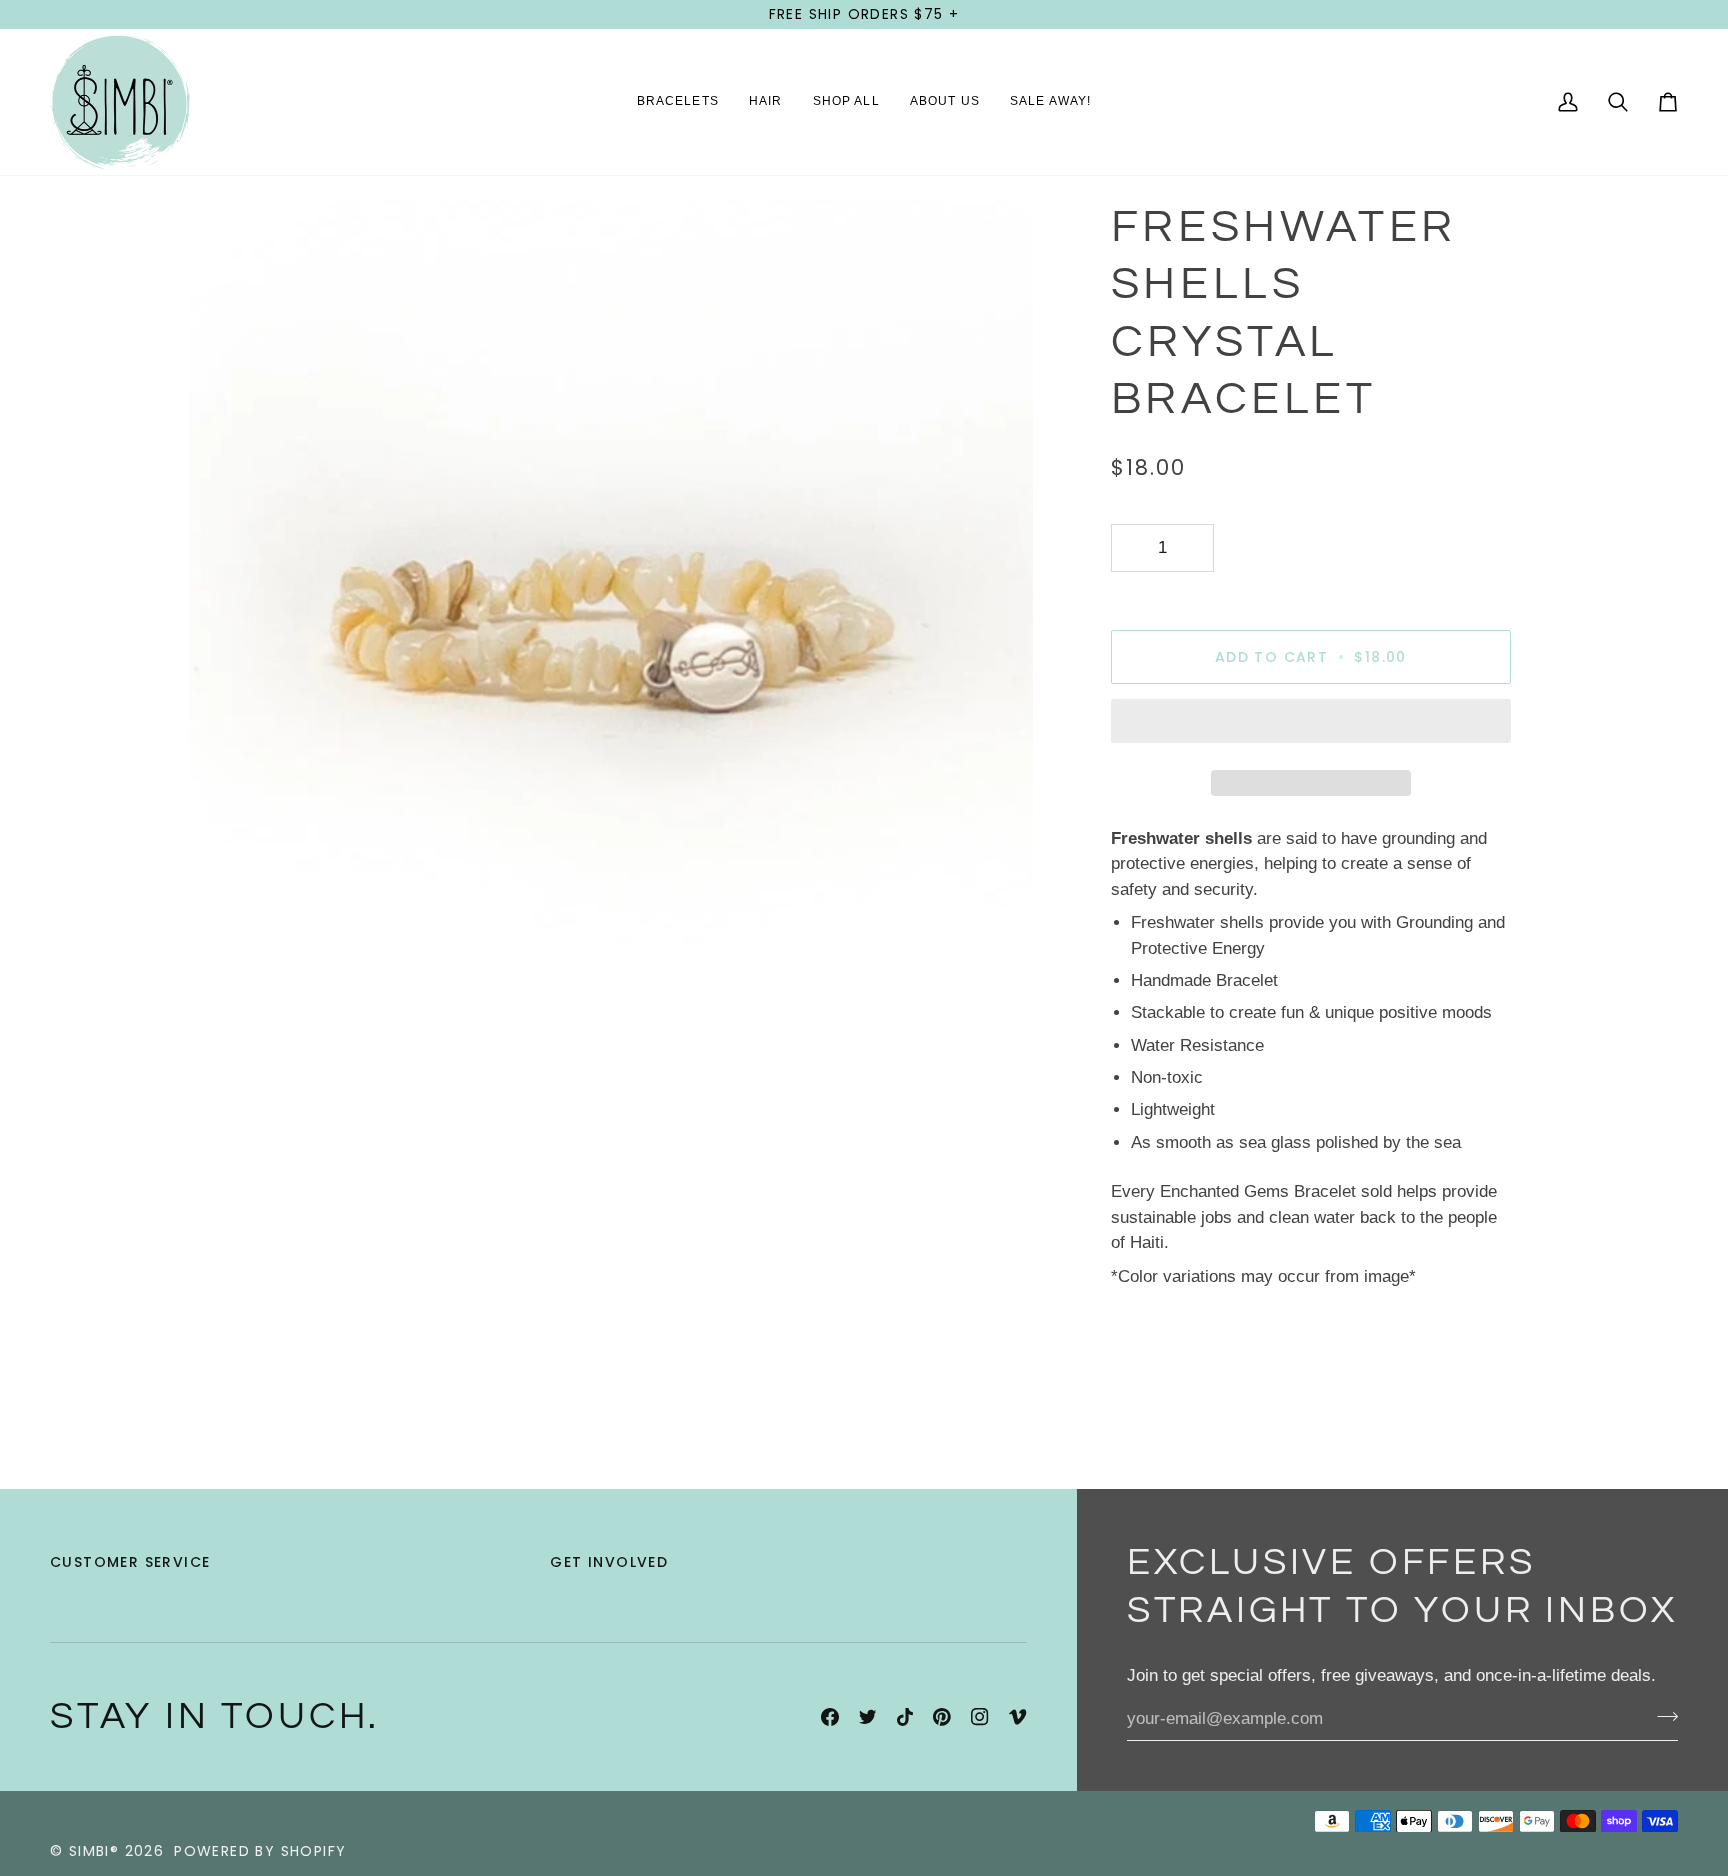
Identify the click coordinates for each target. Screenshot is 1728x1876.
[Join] (1661, 1716)
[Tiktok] (905, 1717)
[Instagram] (980, 1717)
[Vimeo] (1018, 1717)
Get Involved (609, 1562)
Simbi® (94, 1851)
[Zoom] (226, 1004)
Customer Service (130, 1562)
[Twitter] (868, 1717)
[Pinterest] (942, 1717)
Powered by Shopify (260, 1851)
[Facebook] (830, 1717)
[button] (678, 102)
